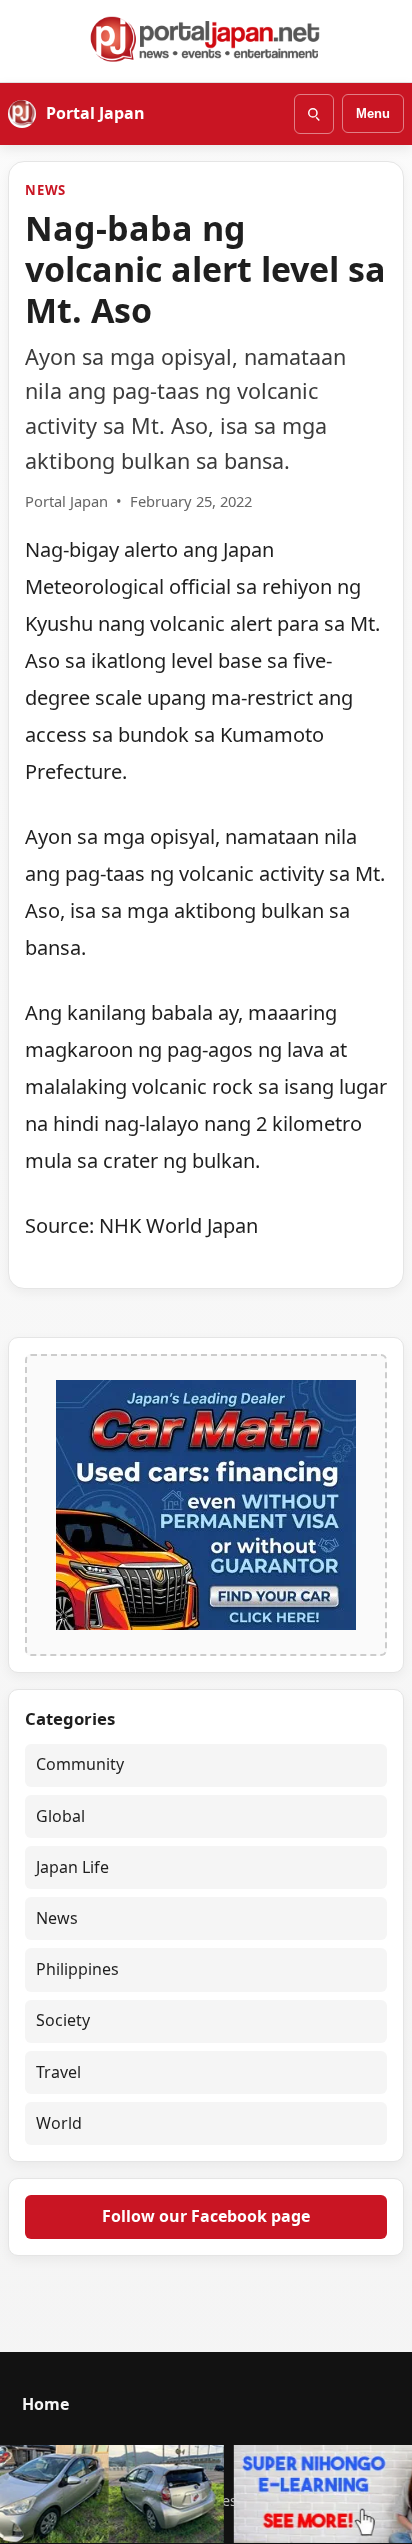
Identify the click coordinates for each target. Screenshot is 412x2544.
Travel (58, 2072)
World (59, 2123)
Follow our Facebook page (206, 2216)
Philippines (77, 1969)
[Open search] (314, 114)
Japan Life (72, 1867)
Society (63, 2020)
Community (80, 1764)
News (45, 190)
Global (60, 1816)
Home (45, 2404)
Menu (373, 113)
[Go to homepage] (206, 39)
